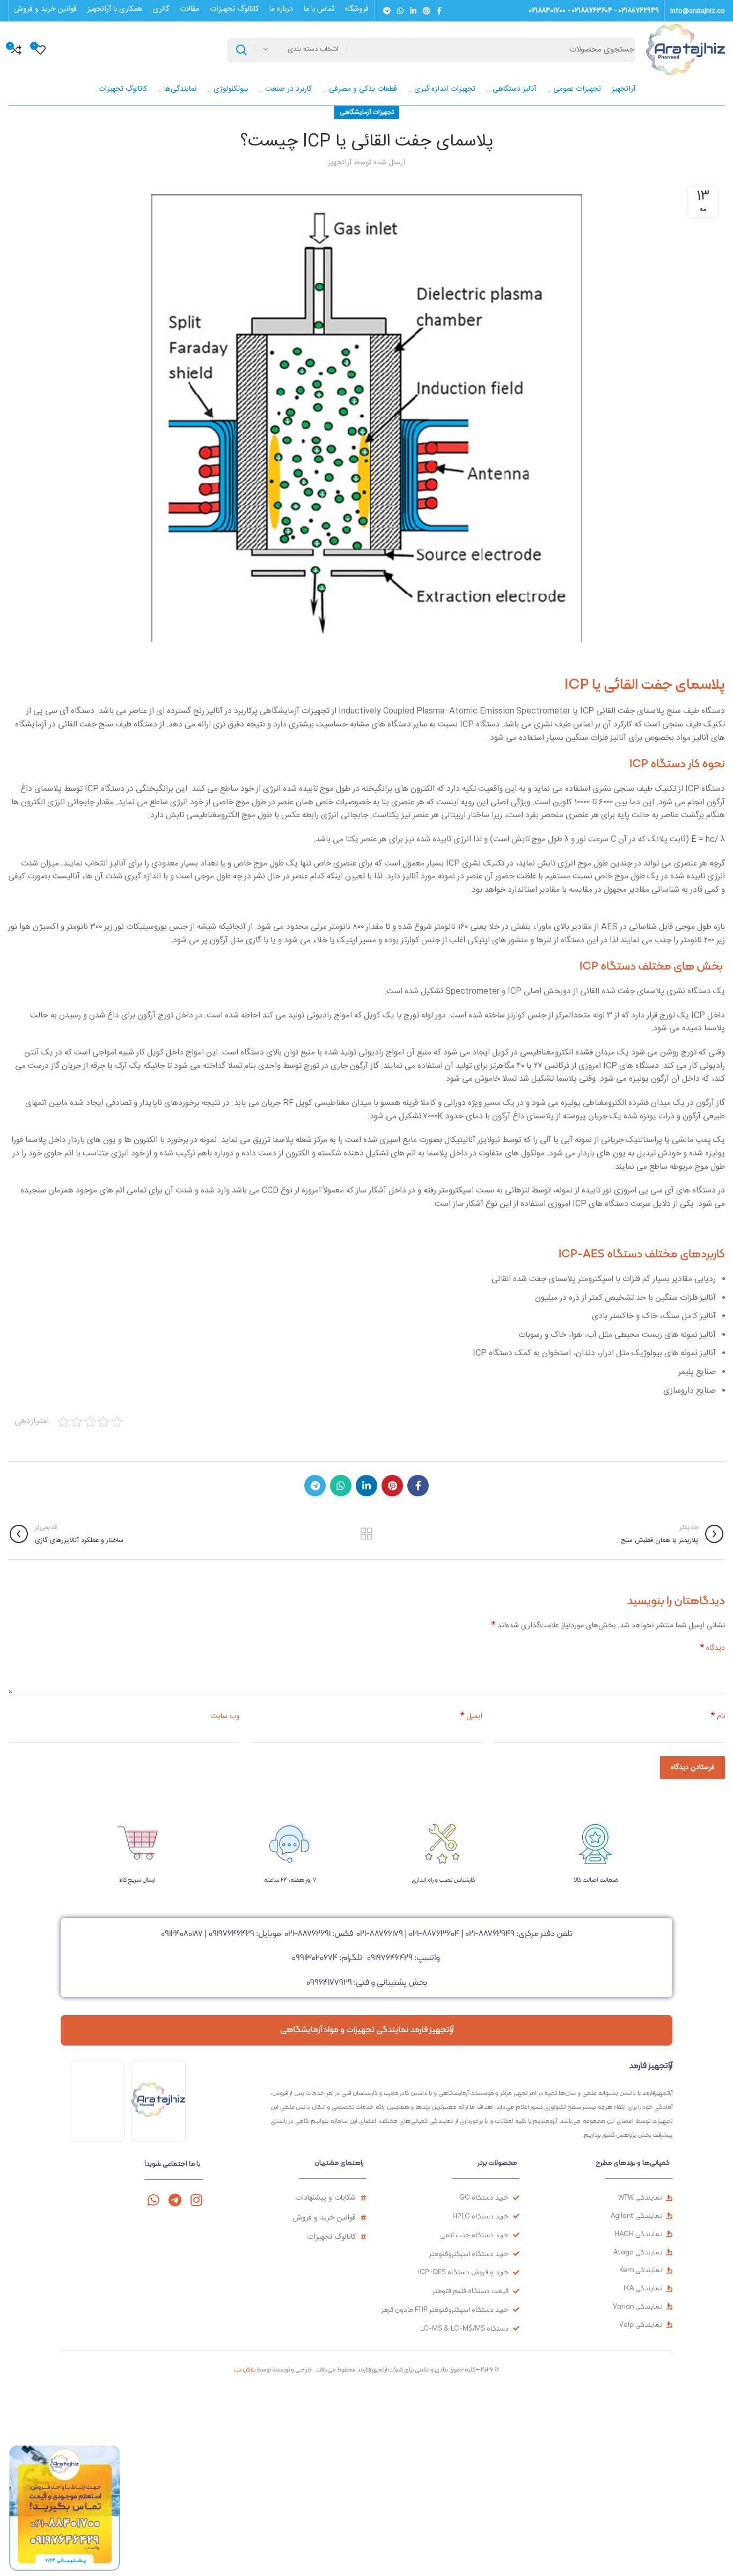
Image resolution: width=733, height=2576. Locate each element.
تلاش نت (245, 2369)
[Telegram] (175, 2200)
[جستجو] (241, 50)
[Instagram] (196, 2200)
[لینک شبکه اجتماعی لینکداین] (413, 11)
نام (718, 1716)
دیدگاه (713, 1648)
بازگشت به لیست (366, 1534)
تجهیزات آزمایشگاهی (367, 112)
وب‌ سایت (225, 1716)
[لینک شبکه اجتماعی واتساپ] (400, 11)
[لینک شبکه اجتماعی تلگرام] (387, 11)
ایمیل (471, 1716)
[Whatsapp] (153, 2200)
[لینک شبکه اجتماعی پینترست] (427, 11)
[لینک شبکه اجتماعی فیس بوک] (439, 11)
